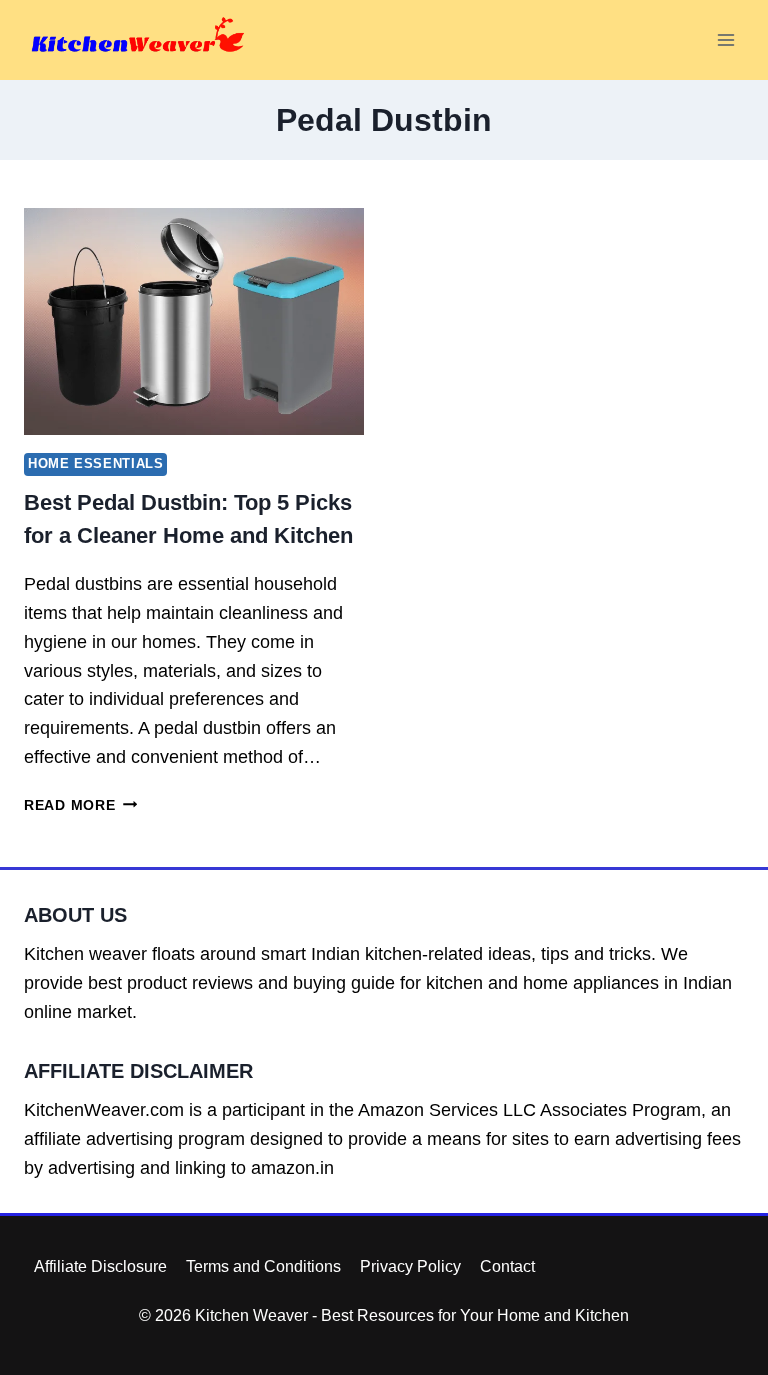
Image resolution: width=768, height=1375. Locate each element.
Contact (507, 1266)
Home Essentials (95, 464)
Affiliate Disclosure (100, 1266)
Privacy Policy (410, 1266)
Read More (80, 805)
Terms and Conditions (263, 1266)
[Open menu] (725, 39)
